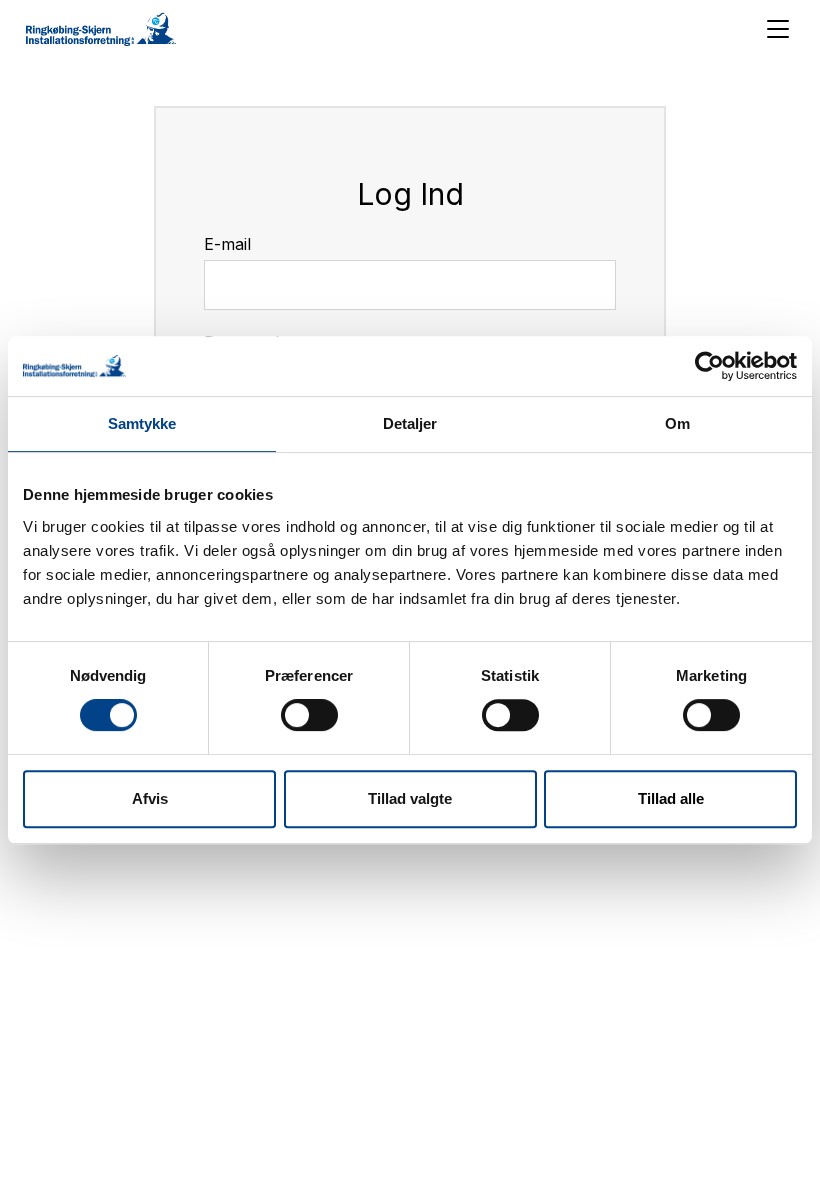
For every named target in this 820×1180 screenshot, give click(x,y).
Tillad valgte (410, 798)
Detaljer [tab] (410, 423)
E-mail (227, 244)
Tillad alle (671, 798)
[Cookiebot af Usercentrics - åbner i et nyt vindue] (709, 366)
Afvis (150, 798)
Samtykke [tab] (142, 423)
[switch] (309, 715)
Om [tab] (677, 423)
